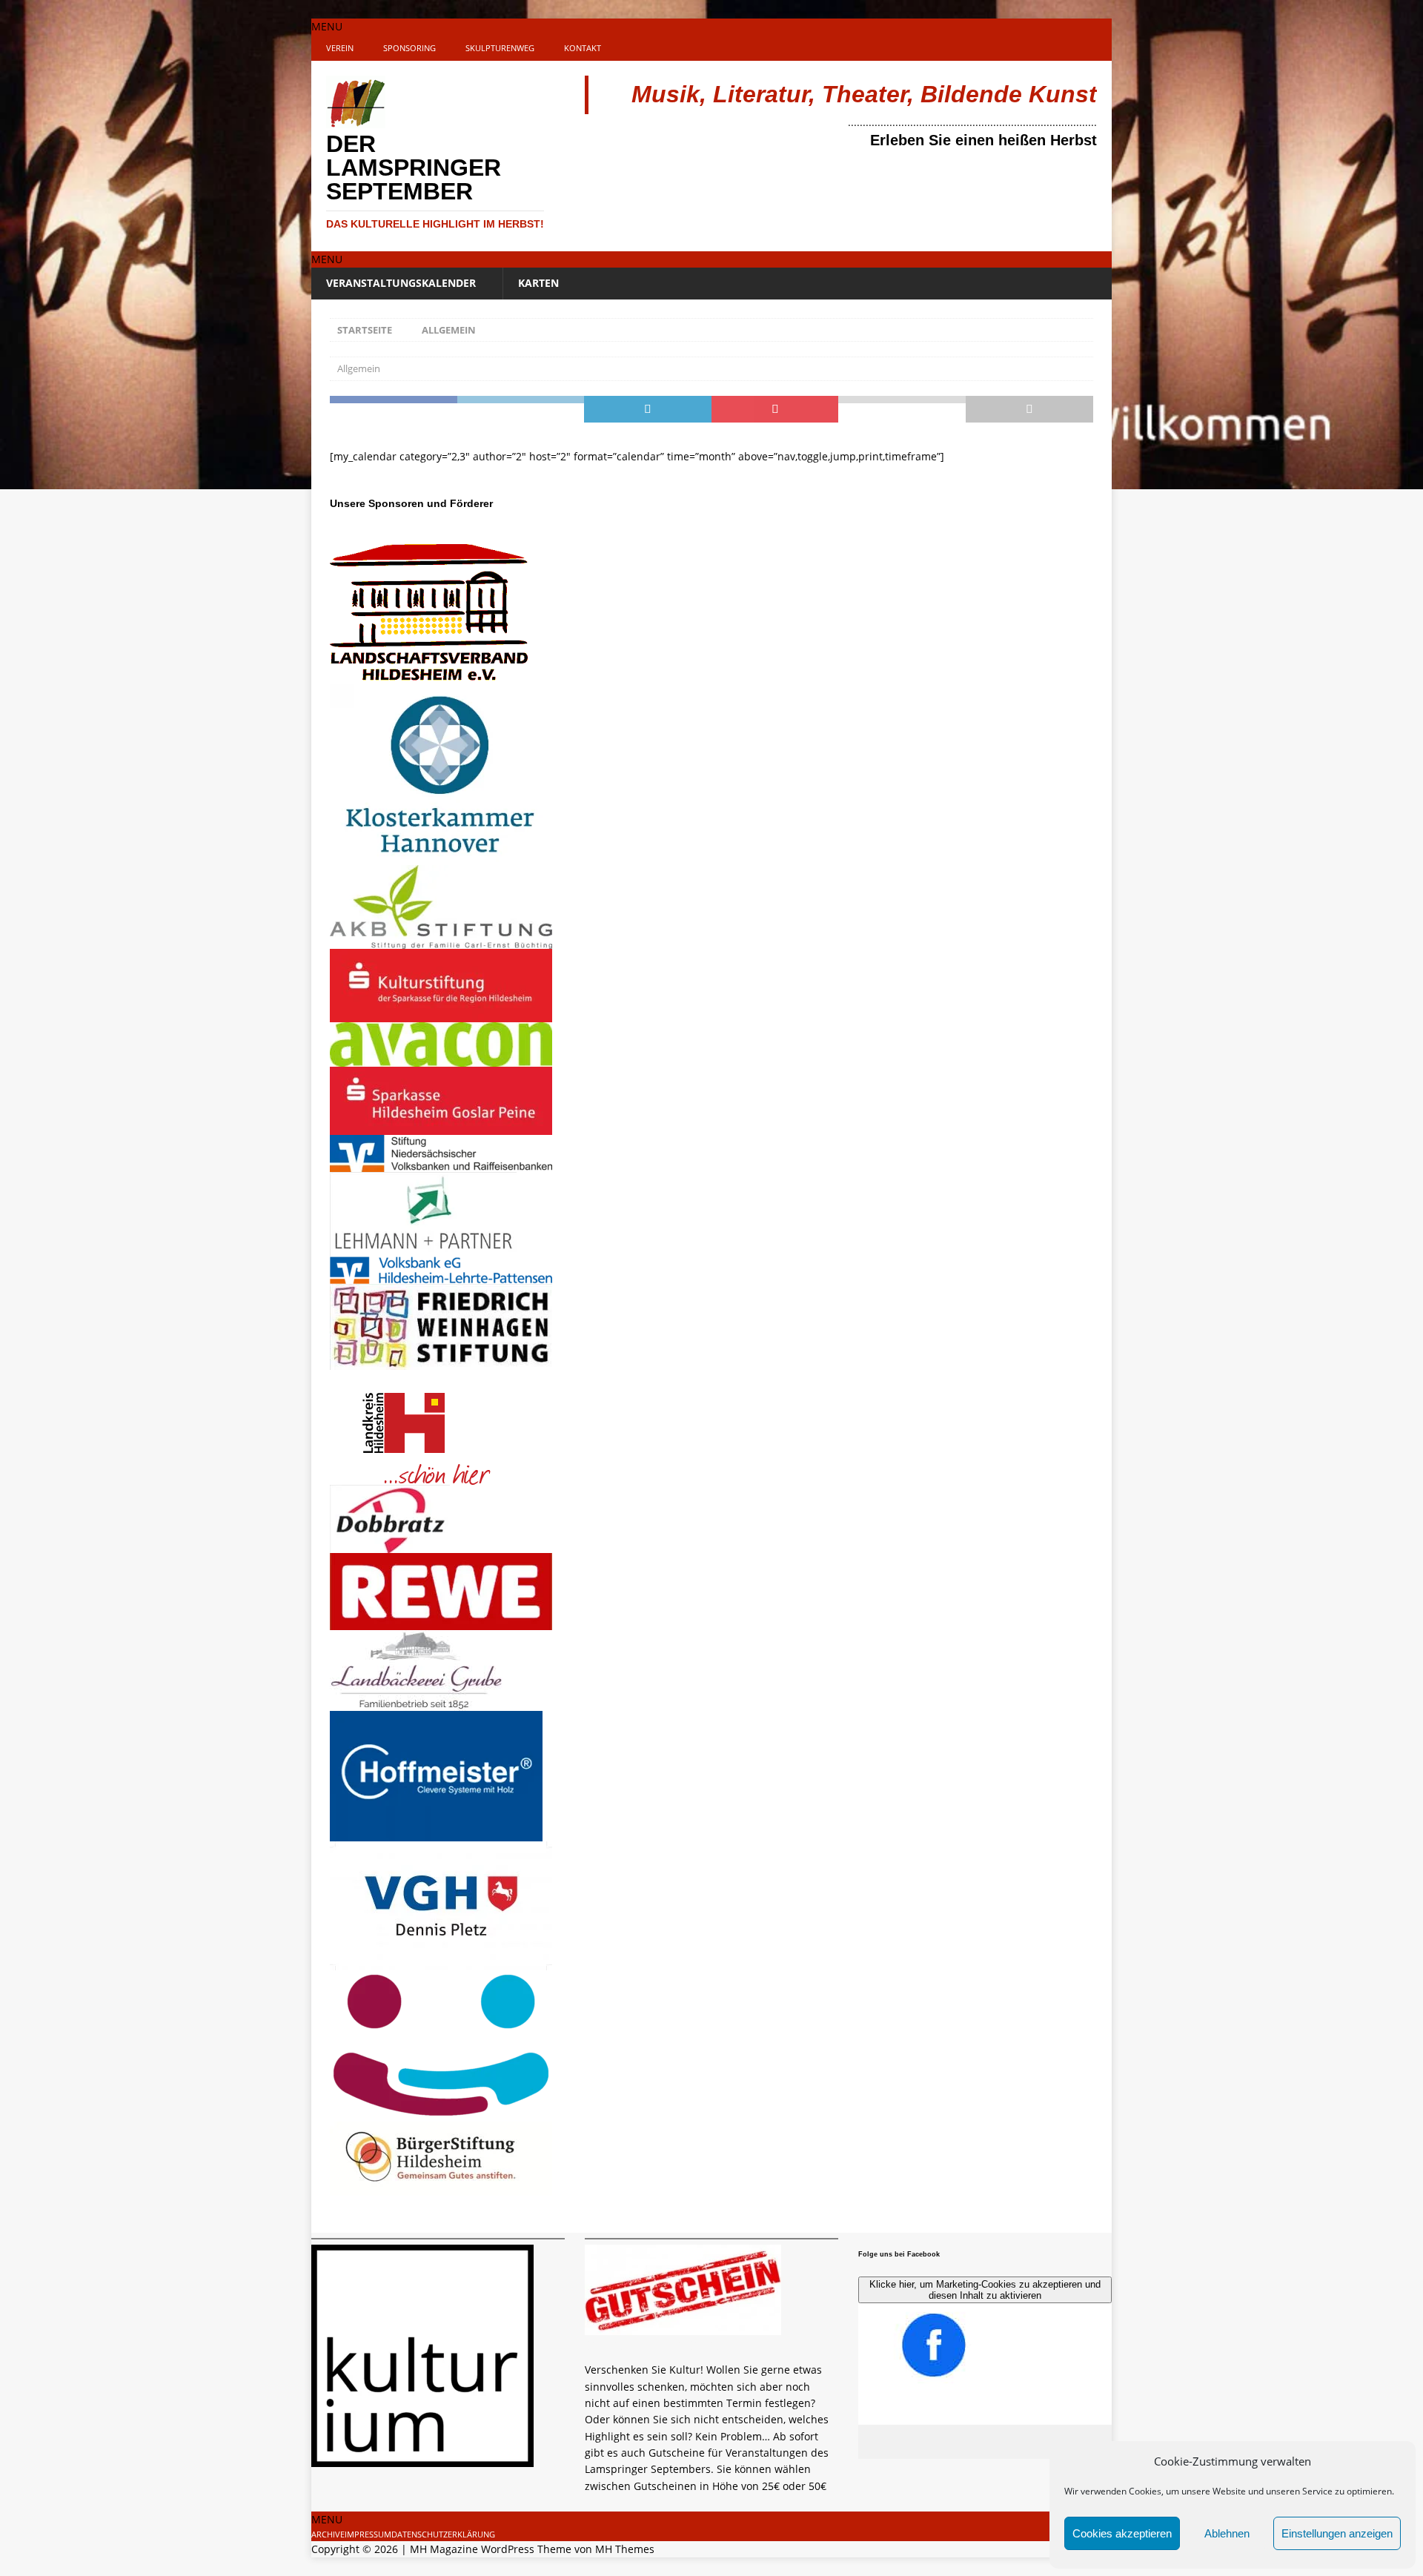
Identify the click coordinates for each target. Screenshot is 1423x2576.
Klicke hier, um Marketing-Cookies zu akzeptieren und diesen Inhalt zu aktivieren (985, 2290)
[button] (327, 26)
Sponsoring (409, 48)
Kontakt (583, 48)
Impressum (368, 2534)
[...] (593, 2502)
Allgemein (359, 368)
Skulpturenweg (500, 48)
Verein (340, 48)
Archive (328, 2534)
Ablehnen (1227, 2533)
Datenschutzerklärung (443, 2534)
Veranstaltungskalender (401, 283)
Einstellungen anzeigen (1337, 2533)
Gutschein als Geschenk (671, 2345)
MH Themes (625, 2549)
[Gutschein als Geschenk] (683, 2327)
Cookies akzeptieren (1122, 2533)
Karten (538, 283)
